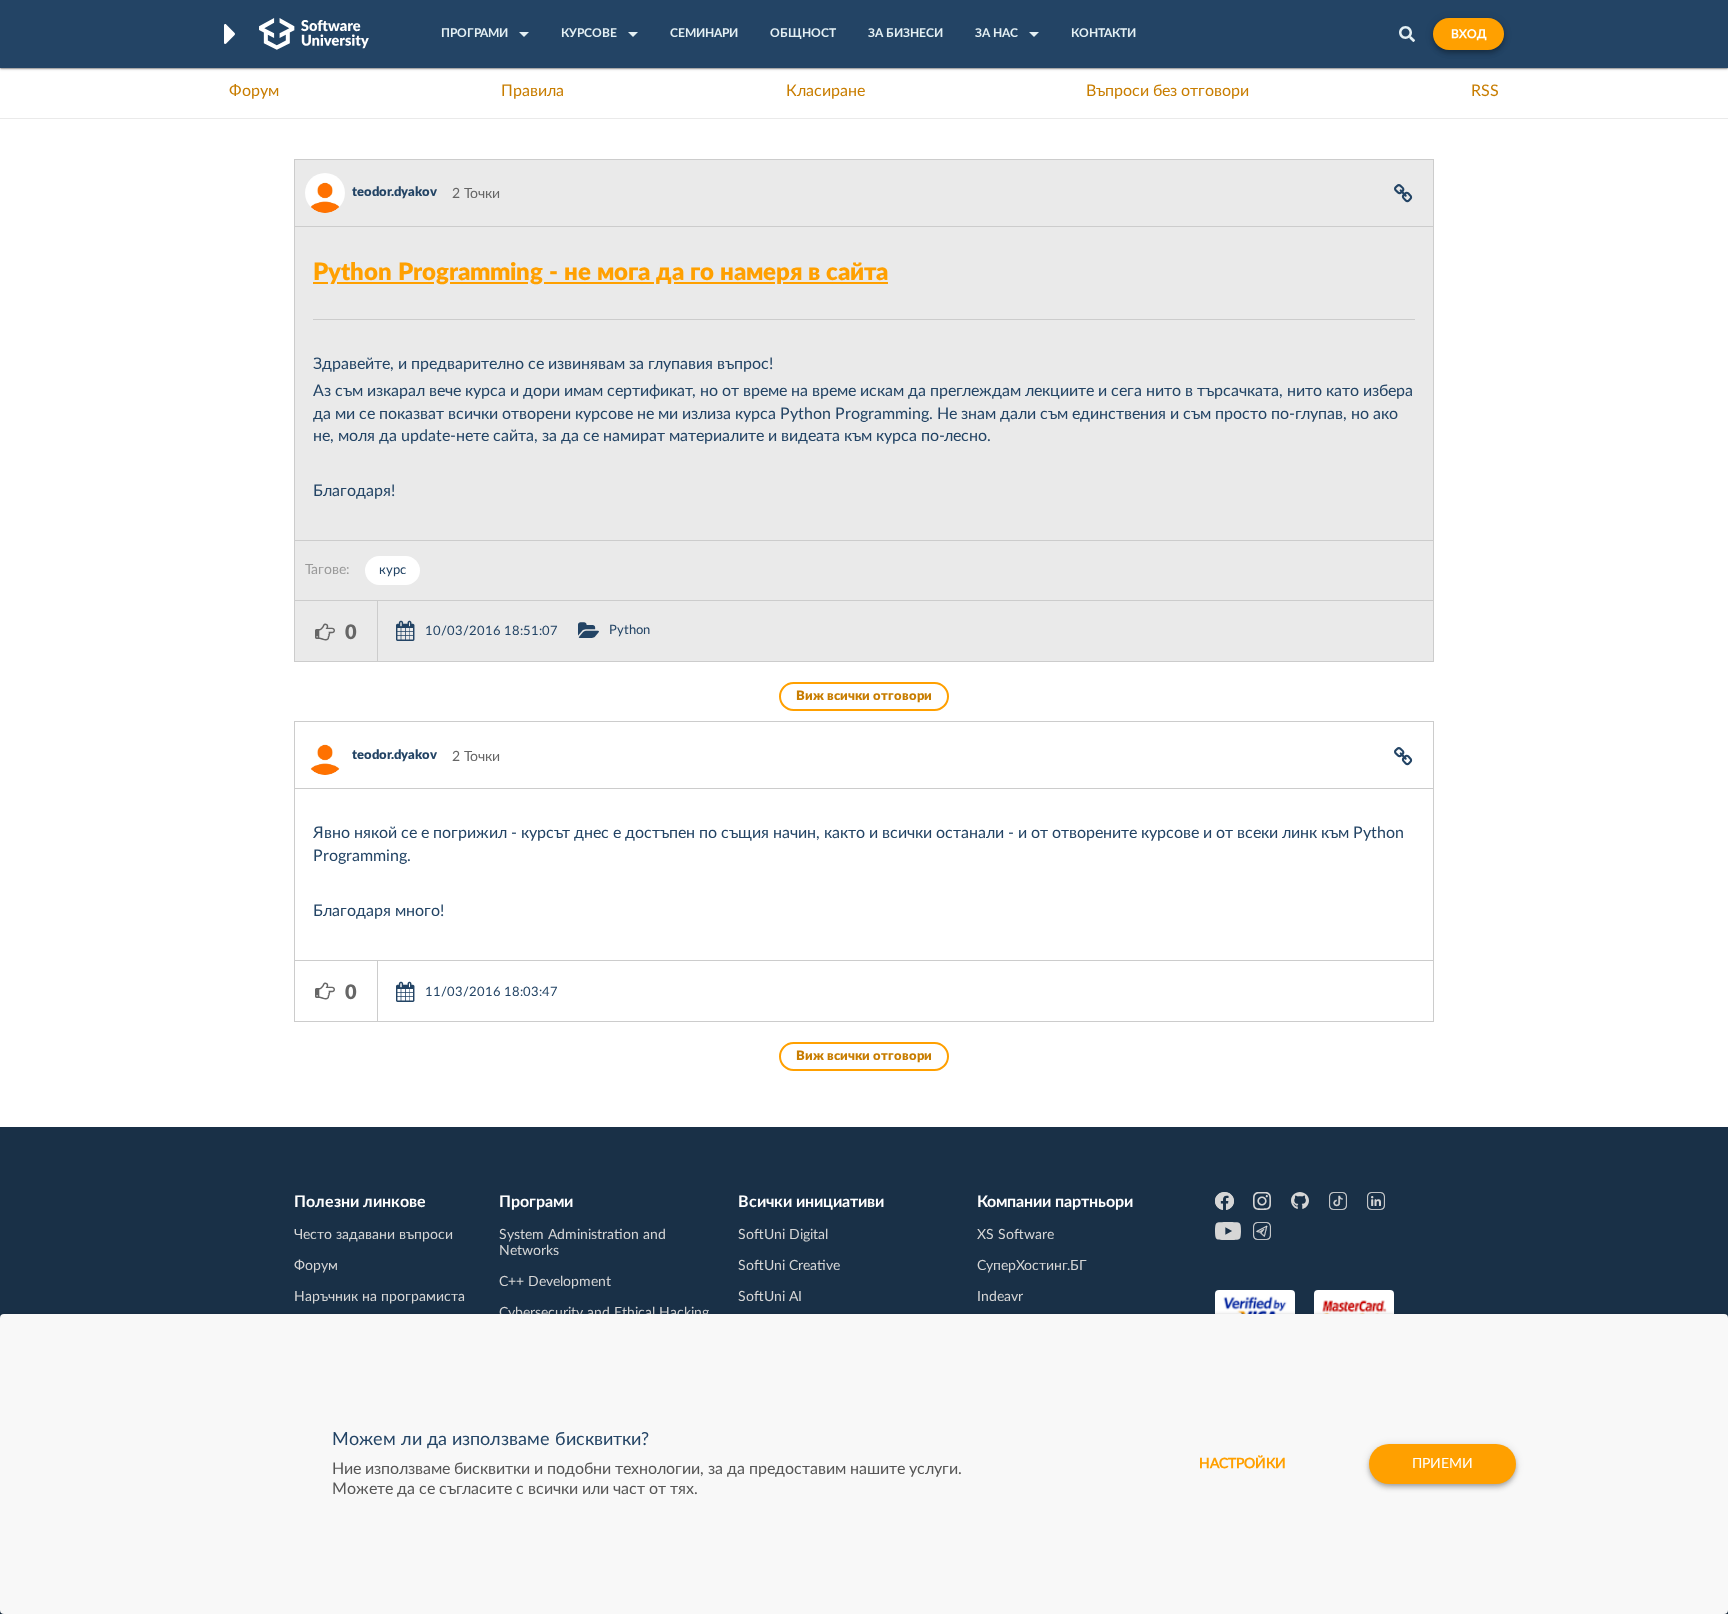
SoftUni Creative (789, 1266)
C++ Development (555, 1282)
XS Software (1015, 1235)
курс (392, 570)
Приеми (1442, 1464)
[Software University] (314, 34)
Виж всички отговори (864, 696)
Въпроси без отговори (1167, 91)
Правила (532, 91)
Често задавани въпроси (373, 1235)
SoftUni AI (770, 1297)
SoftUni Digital (783, 1235)
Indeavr (1000, 1297)
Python (629, 630)
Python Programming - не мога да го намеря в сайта (600, 273)
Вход (1468, 34)
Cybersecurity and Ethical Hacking (604, 1313)
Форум (254, 91)
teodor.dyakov (394, 192)
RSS (1485, 91)
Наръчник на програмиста (379, 1297)
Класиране (825, 91)
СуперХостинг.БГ (1032, 1266)
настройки (1242, 1464)
